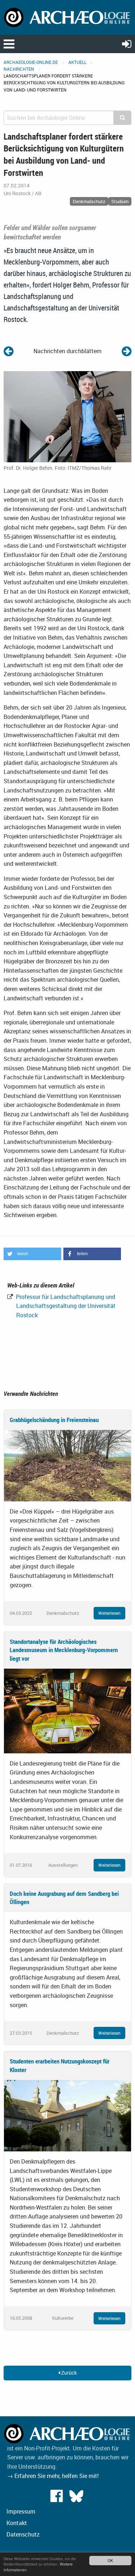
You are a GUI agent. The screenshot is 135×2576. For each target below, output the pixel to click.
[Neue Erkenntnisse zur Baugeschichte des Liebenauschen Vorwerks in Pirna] (8, 351)
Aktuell (77, 62)
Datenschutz (23, 2534)
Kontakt (17, 2523)
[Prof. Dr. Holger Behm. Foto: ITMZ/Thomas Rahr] (67, 416)
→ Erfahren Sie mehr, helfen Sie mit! (53, 2476)
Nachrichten (19, 69)
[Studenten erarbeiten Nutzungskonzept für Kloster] (67, 2115)
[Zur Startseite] (67, 17)
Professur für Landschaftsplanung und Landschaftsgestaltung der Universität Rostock (65, 1306)
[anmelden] (127, 44)
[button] (32, 1254)
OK (110, 2560)
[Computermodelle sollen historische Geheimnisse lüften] (127, 351)
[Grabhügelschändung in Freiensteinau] (67, 1465)
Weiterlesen (109, 1613)
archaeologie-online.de (31, 62)
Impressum (21, 2511)
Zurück (68, 2373)
